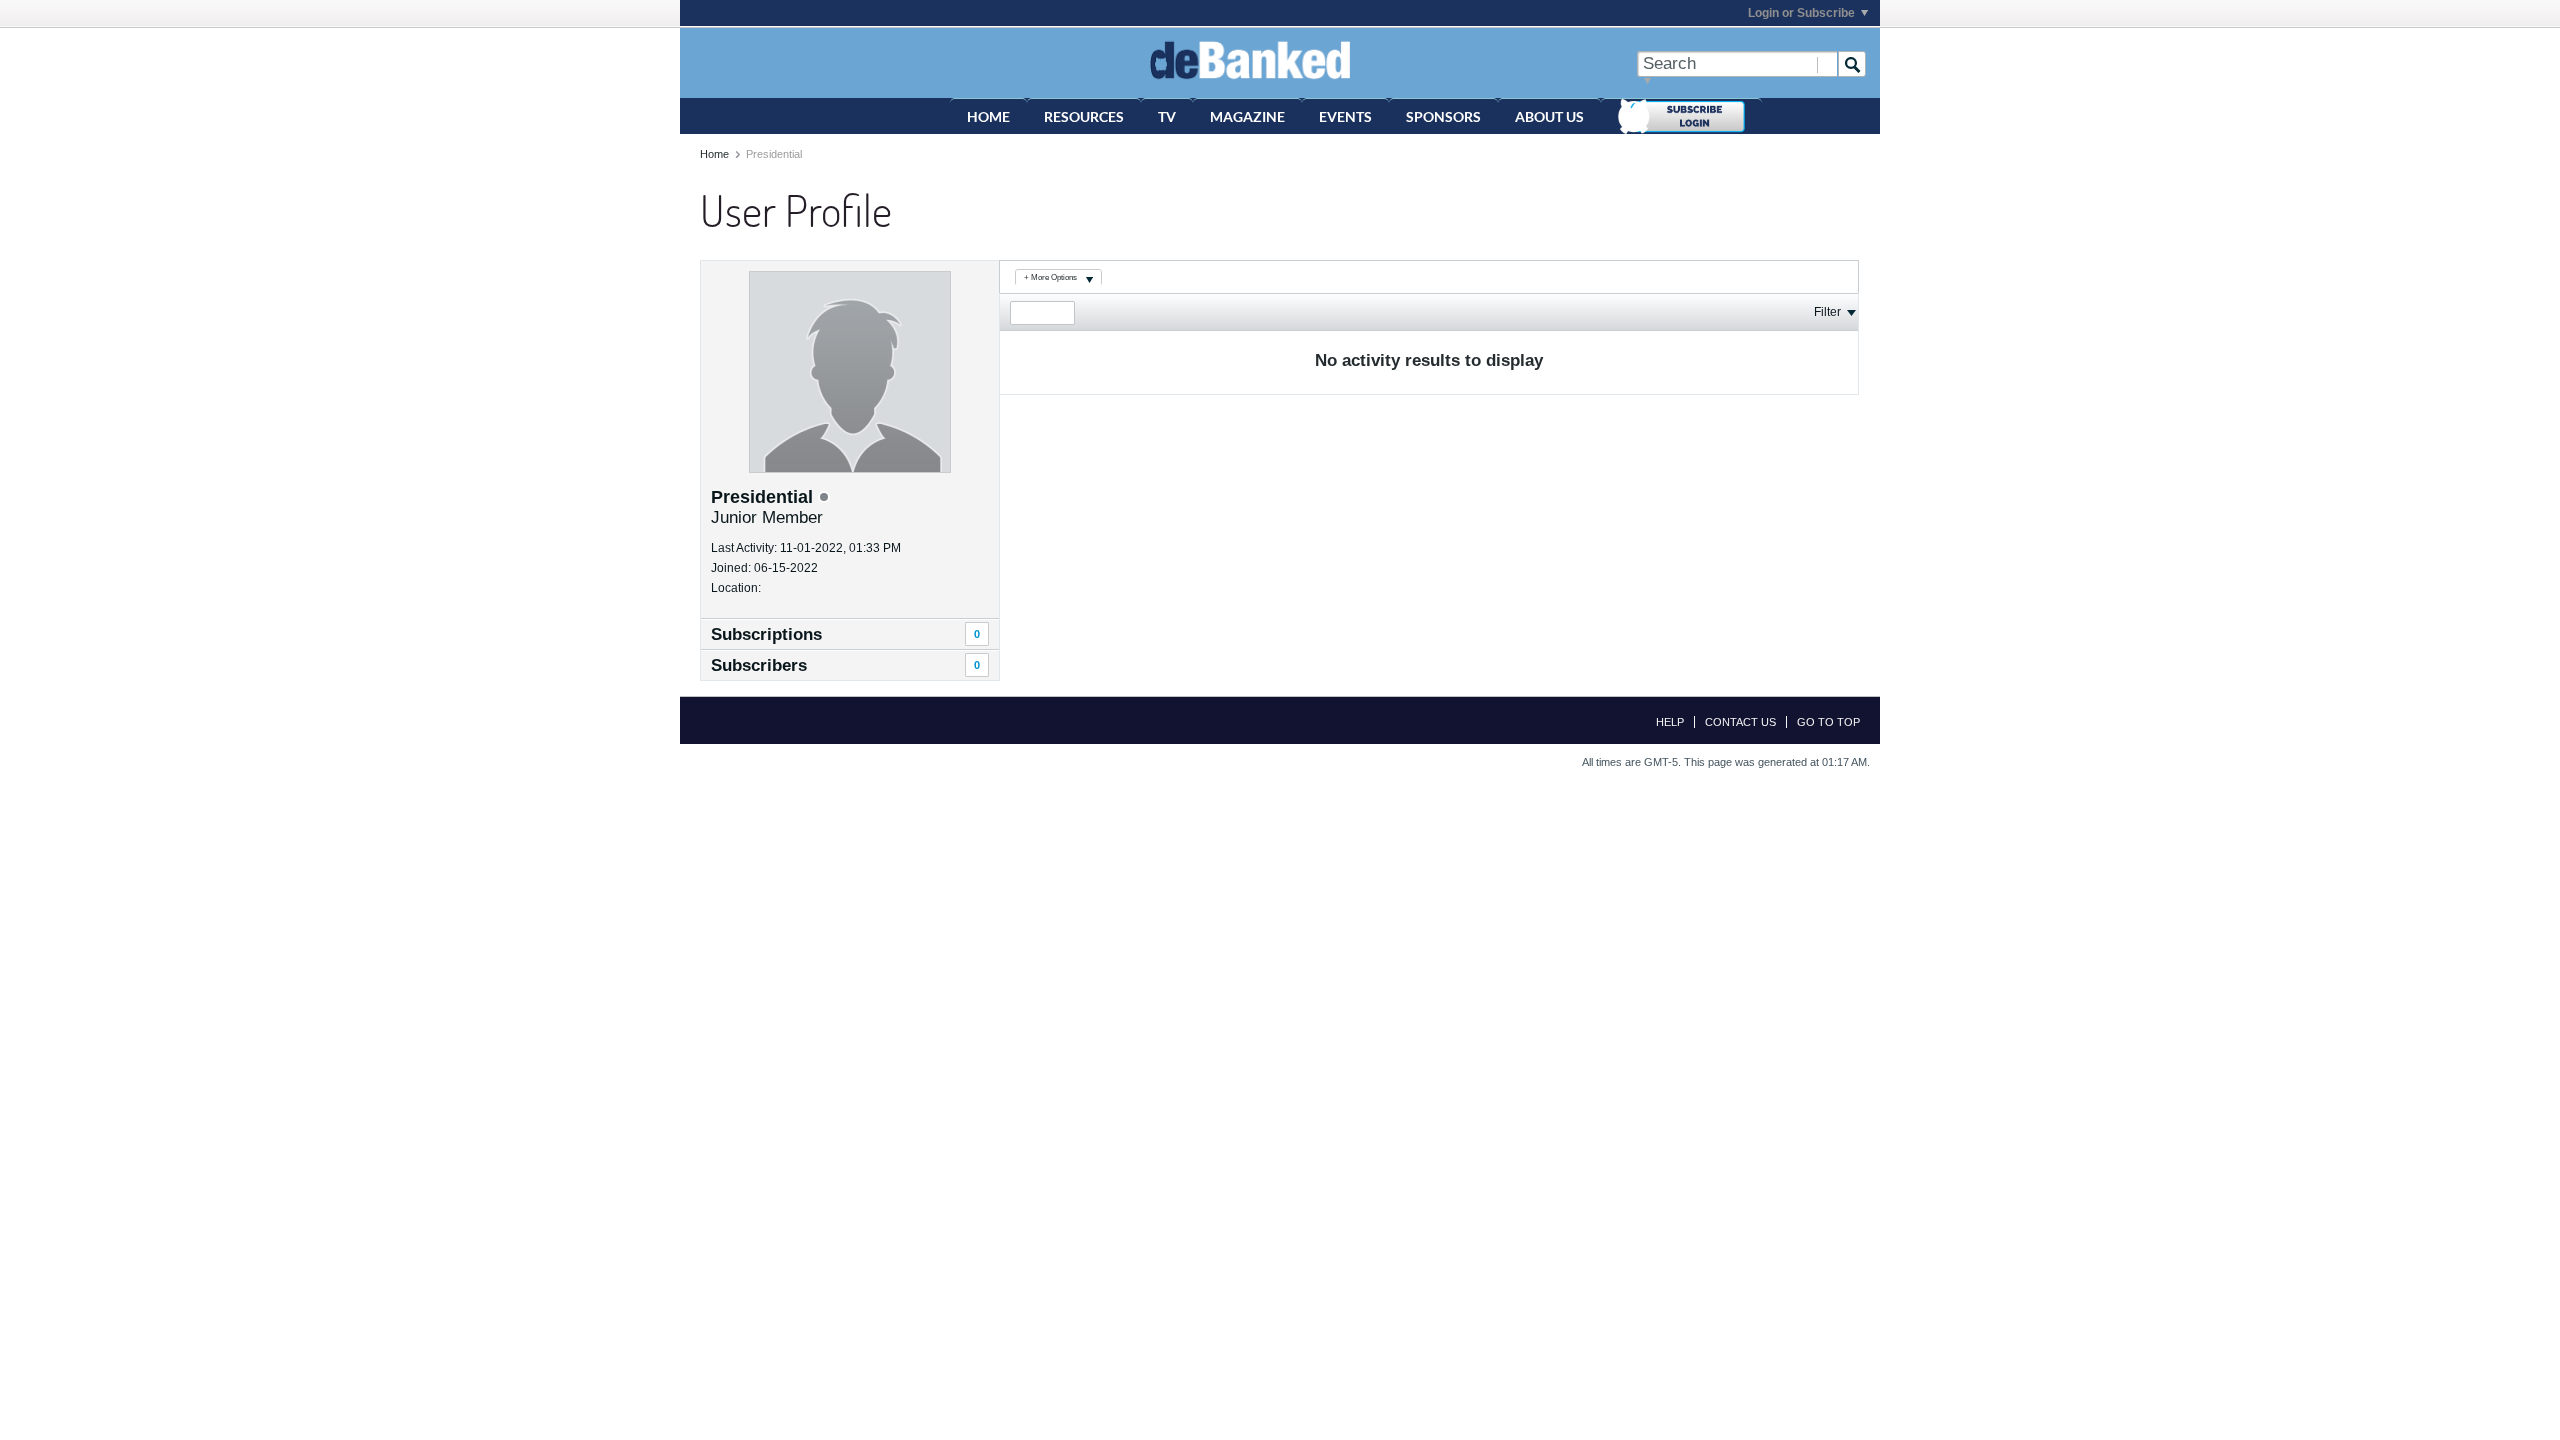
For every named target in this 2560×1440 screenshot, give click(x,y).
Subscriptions (766, 634)
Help (1670, 722)
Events (1345, 116)
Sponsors (1443, 116)
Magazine (1247, 116)
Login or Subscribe (1801, 13)
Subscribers (759, 665)
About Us (1549, 116)
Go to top (1828, 722)
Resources (1084, 116)
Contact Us (1740, 722)
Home (988, 116)
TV (1167, 116)
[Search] (1852, 64)
